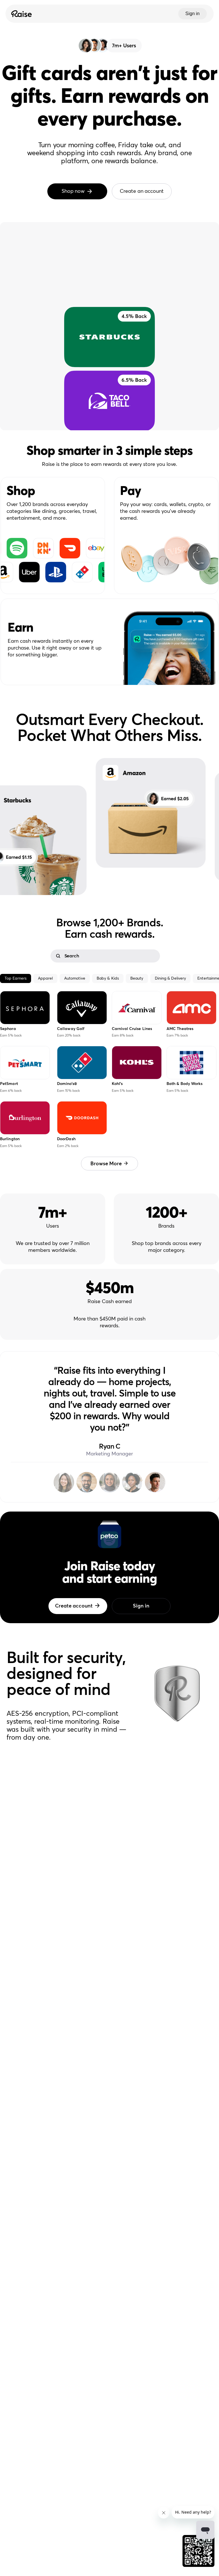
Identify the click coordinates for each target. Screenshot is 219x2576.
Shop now (73, 191)
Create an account (142, 191)
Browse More (106, 1164)
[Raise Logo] (21, 14)
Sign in (192, 14)
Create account (74, 1606)
